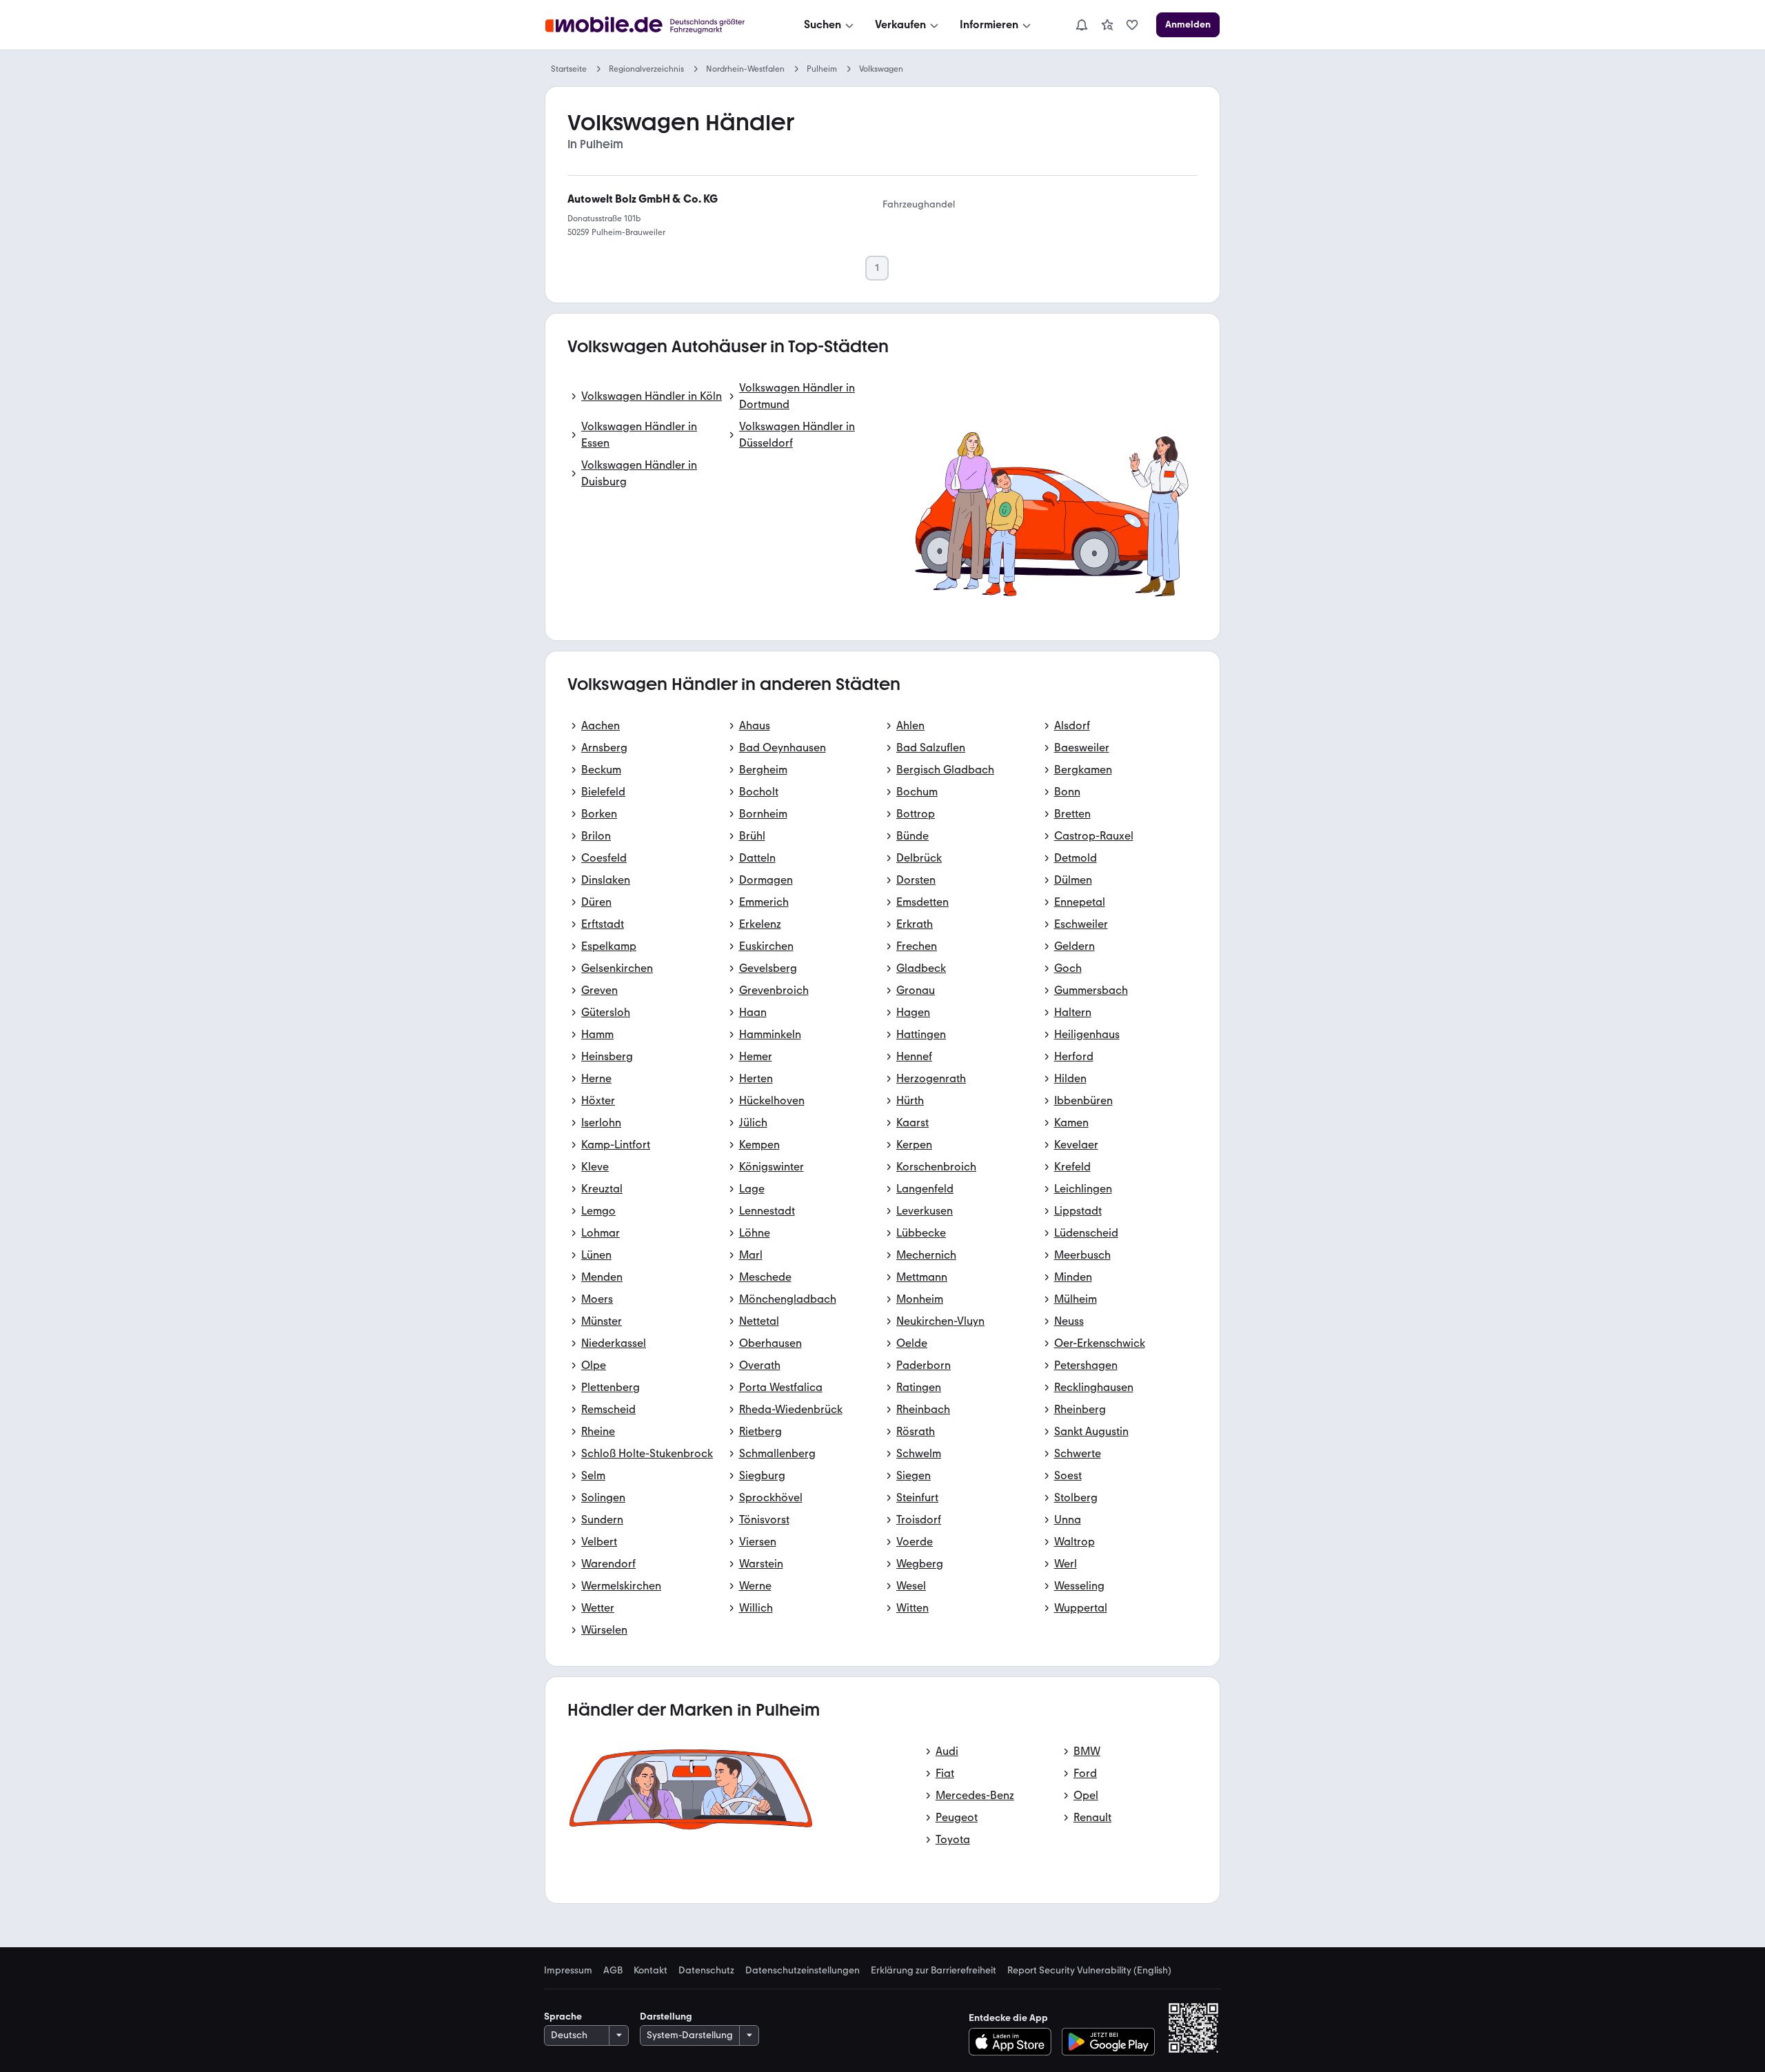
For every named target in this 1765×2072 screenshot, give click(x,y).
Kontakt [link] (650, 1971)
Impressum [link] (568, 1971)
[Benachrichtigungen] (1081, 25)
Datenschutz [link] (706, 1971)
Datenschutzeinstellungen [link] (803, 1971)
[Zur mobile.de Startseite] (657, 25)
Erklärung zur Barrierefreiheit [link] (934, 1971)
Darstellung (666, 2017)
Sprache (563, 2017)
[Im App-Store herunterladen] (1014, 2042)
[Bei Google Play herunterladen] (1108, 2042)
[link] (1107, 25)
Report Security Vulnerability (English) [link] (1089, 1971)
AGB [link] (613, 1971)
